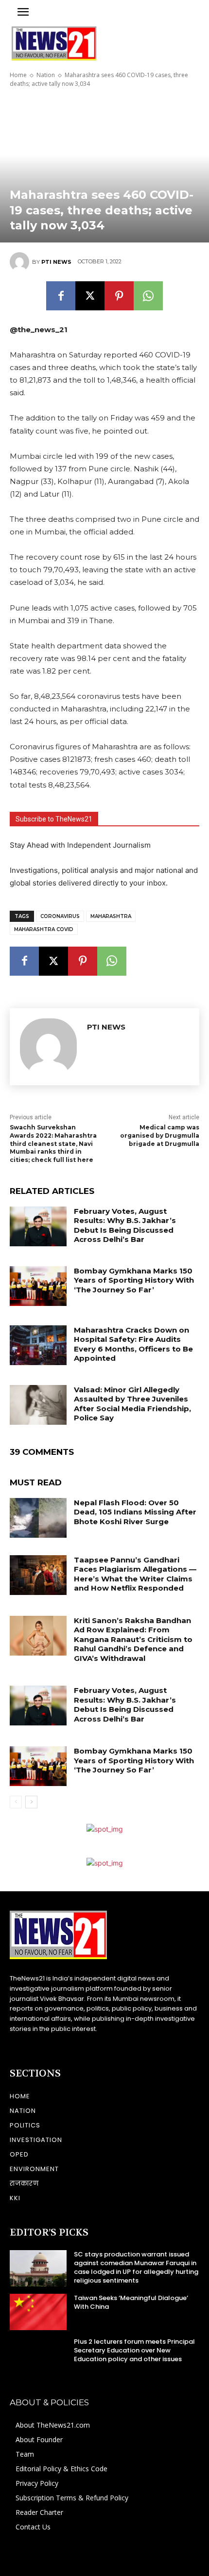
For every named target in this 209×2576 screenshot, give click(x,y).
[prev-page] (16, 1802)
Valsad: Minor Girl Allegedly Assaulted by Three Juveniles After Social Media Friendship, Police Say (132, 1404)
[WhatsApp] (148, 296)
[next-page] (31, 1802)
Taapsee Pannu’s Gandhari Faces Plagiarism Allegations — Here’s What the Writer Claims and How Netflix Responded (135, 1574)
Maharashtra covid (44, 929)
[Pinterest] (119, 296)
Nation (46, 75)
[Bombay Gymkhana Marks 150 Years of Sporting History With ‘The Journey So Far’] (38, 1286)
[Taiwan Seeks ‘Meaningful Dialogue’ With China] (38, 2312)
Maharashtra (111, 916)
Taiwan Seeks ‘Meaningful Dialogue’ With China (131, 2302)
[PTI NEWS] (21, 262)
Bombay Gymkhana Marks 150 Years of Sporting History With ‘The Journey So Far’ (134, 1280)
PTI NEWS (56, 262)
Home (18, 75)
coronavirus (60, 916)
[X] (90, 296)
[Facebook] (61, 296)
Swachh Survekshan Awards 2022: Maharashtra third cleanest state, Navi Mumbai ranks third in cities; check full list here (53, 1143)
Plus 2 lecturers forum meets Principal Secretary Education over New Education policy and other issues (134, 2350)
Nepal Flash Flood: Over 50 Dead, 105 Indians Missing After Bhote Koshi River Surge (135, 1512)
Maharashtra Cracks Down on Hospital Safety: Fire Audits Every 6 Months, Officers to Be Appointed (133, 1344)
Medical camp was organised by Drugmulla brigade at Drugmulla (160, 1135)
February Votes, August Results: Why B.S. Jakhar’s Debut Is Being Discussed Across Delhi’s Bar (125, 1225)
